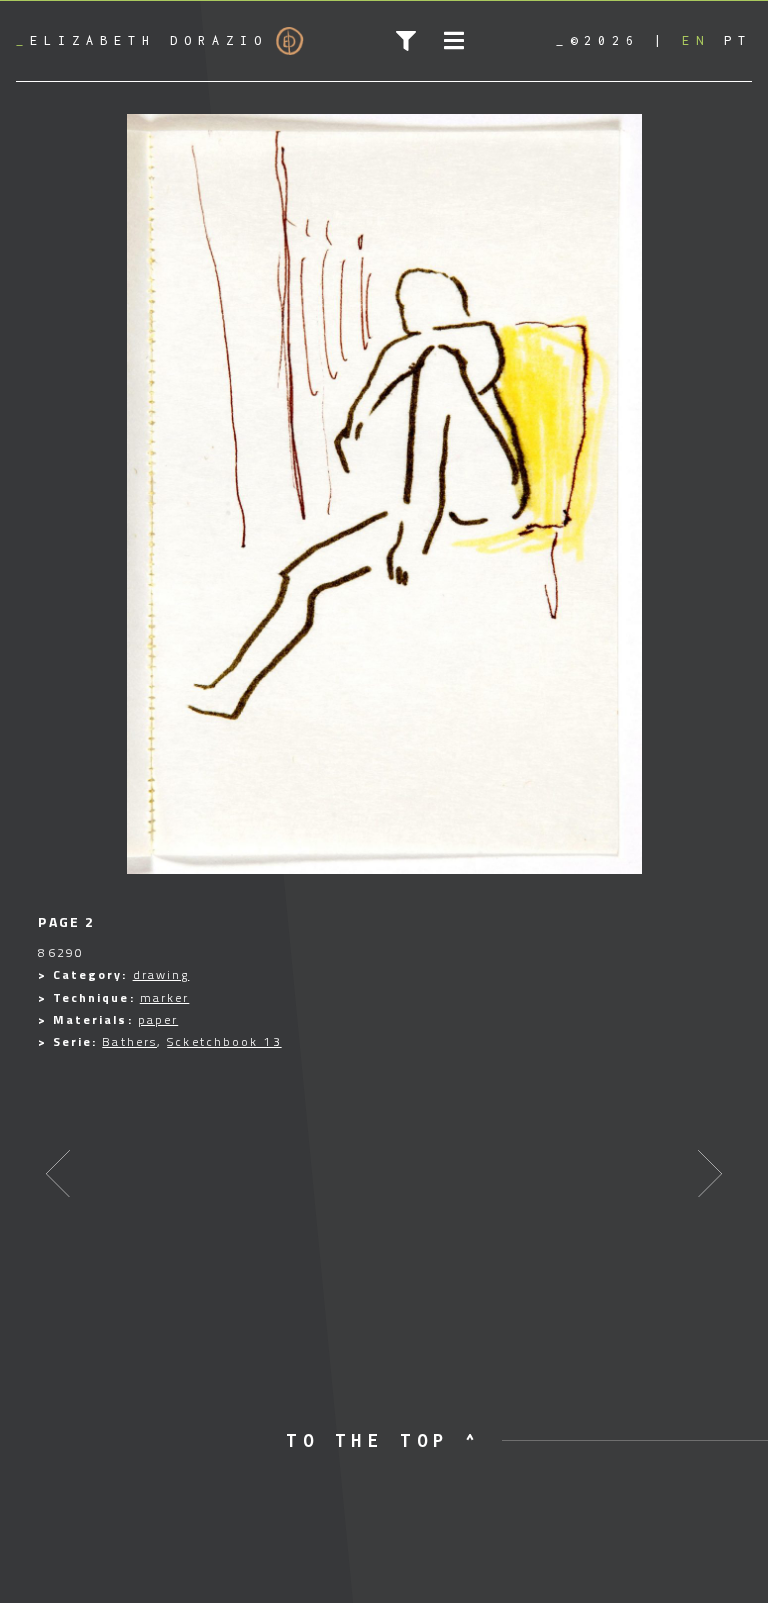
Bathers (129, 1041)
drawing (161, 974)
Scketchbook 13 (224, 1041)
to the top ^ (383, 1440)
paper (158, 1019)
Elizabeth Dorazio (142, 40)
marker (165, 997)
